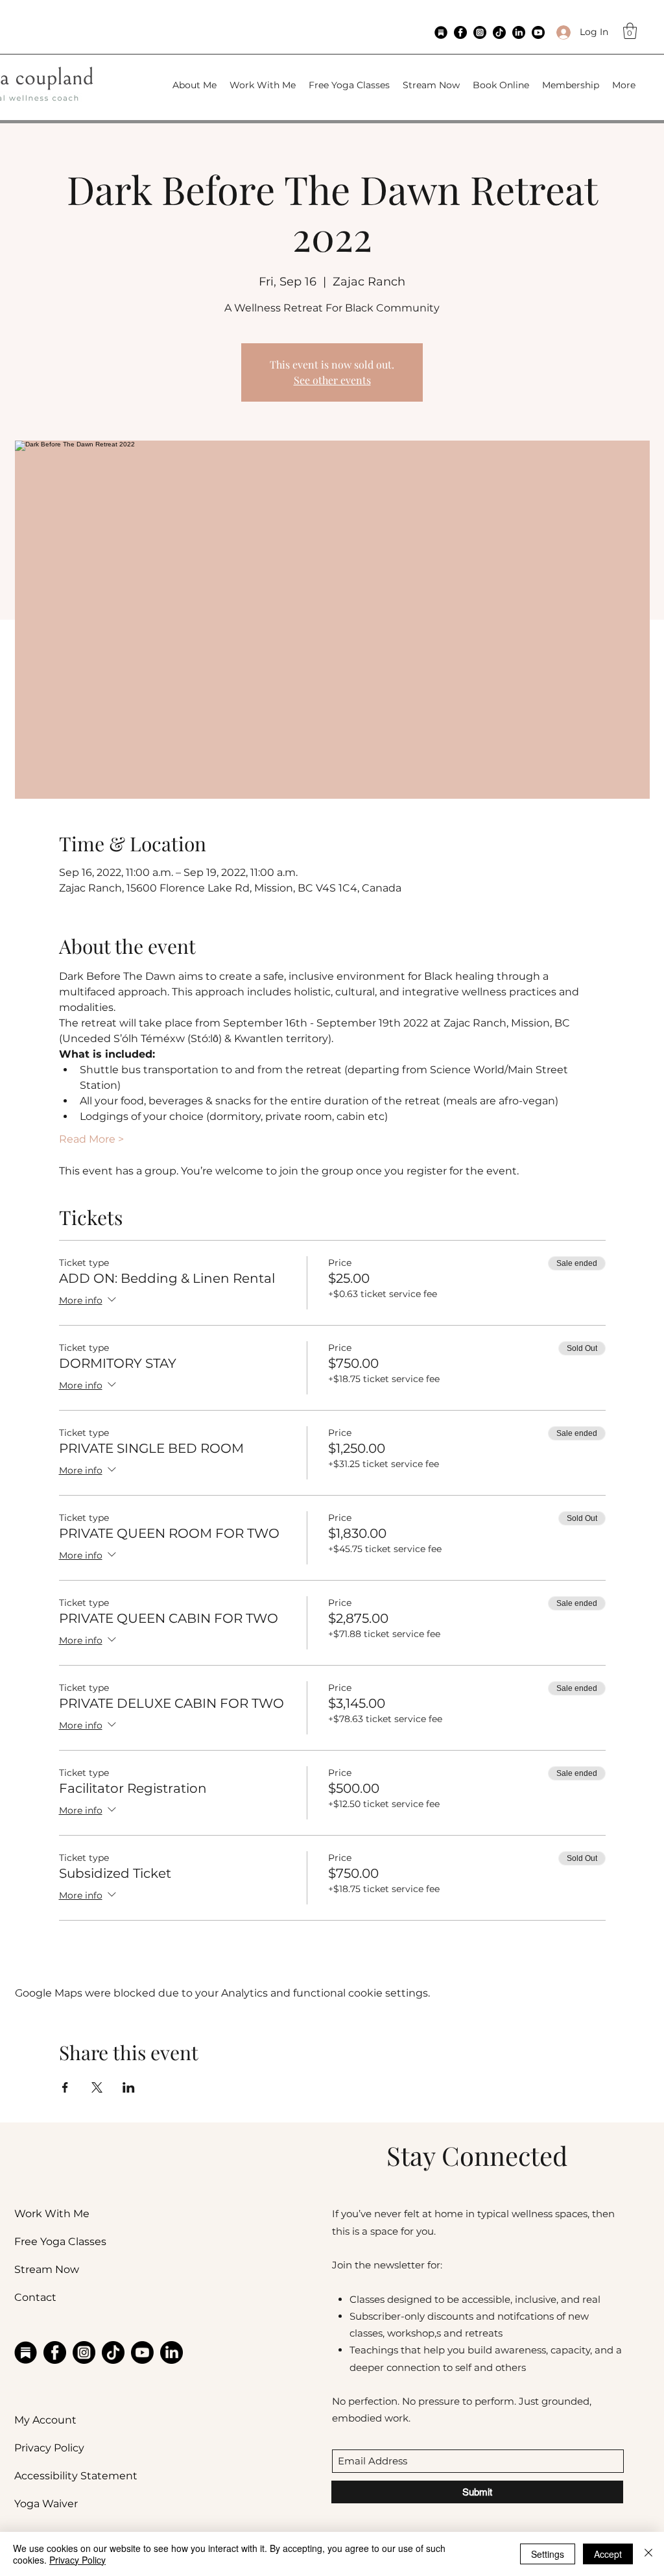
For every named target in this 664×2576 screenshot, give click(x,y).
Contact (35, 2297)
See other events (332, 380)
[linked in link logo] (172, 2352)
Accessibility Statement (76, 2476)
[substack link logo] (26, 2352)
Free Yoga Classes (60, 2242)
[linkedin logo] (519, 32)
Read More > (91, 1139)
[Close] (648, 2554)
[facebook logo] (460, 32)
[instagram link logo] (84, 2352)
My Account (45, 2420)
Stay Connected (477, 2155)
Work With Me (52, 2214)
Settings (548, 2554)
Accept (608, 2554)
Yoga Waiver (46, 2504)
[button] (630, 31)
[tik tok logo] (499, 32)
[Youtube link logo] (142, 2352)
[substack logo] (441, 32)
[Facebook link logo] (55, 2352)
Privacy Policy (49, 2448)
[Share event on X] (97, 2087)
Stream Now (47, 2269)
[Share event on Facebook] (65, 2087)
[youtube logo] (538, 32)
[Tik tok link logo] (113, 2352)
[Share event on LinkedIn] (129, 2087)
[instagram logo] (480, 32)
